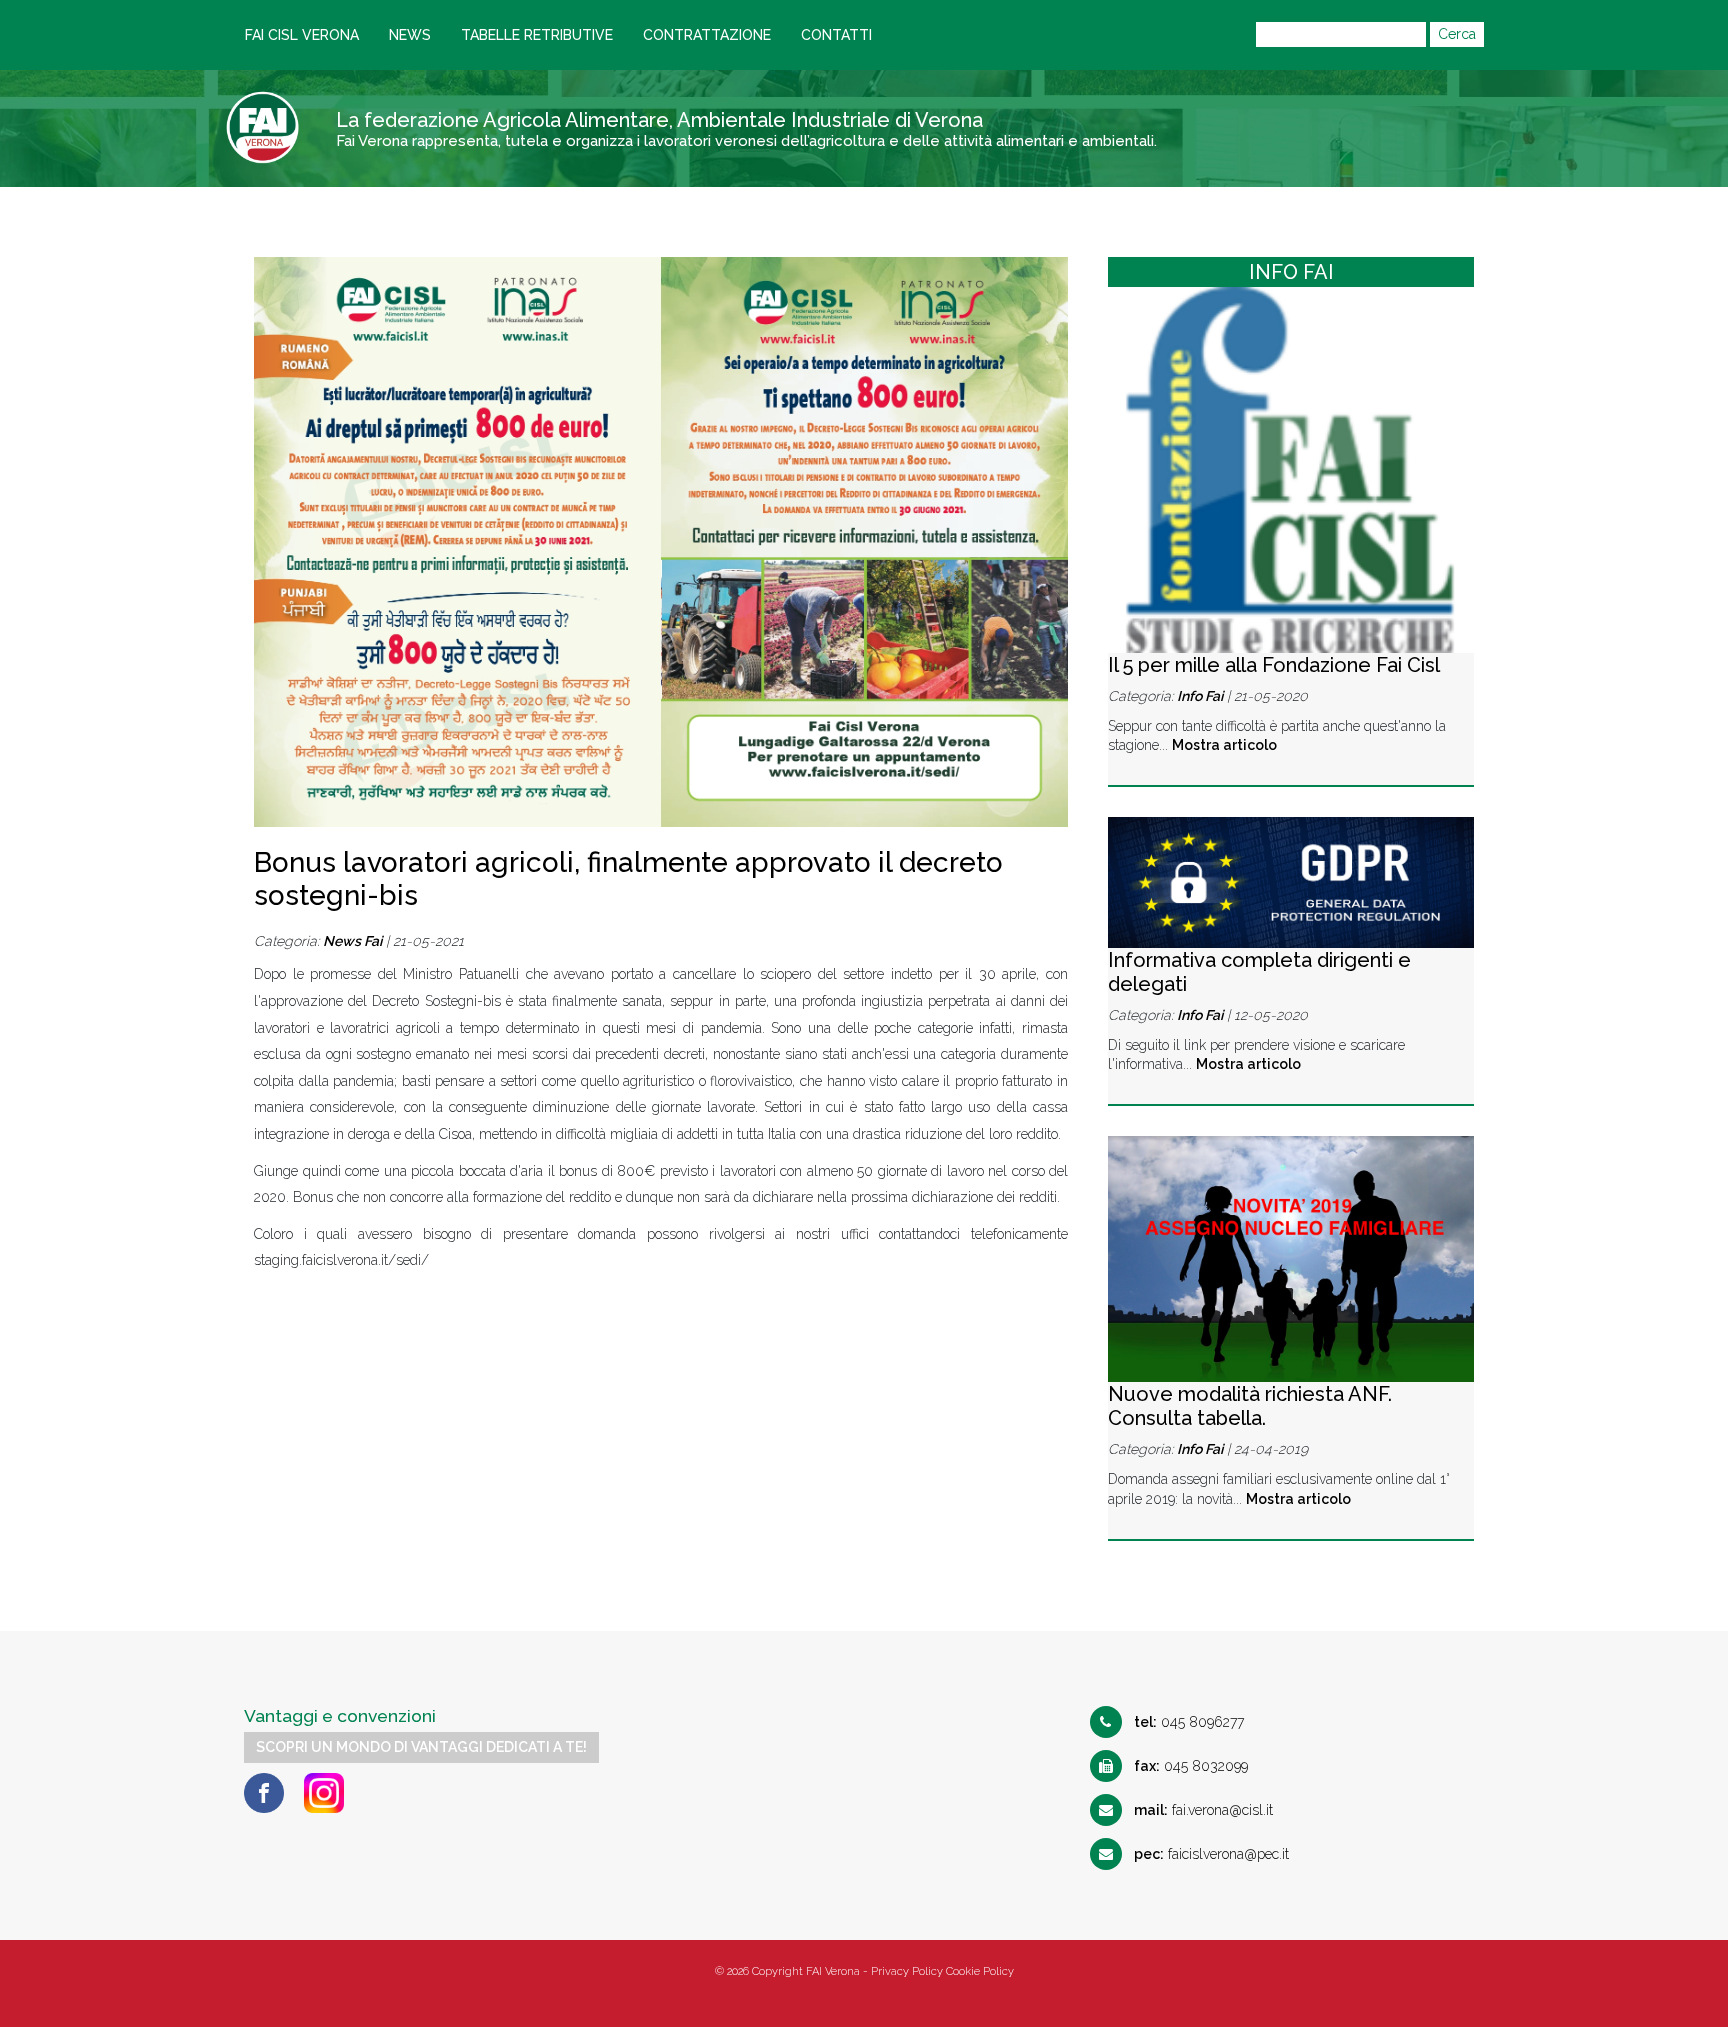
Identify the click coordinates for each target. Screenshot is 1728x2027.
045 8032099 (1191, 1766)
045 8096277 (1189, 1722)
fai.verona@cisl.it (1203, 1810)
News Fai (352, 941)
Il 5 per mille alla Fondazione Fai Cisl (1274, 665)
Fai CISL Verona (302, 35)
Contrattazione (707, 35)
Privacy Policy (907, 1971)
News (410, 35)
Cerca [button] (1457, 34)
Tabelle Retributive (537, 35)
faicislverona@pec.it (1211, 1854)
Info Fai (1200, 696)
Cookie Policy (980, 1971)
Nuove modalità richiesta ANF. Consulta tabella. (1250, 1406)
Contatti (836, 35)
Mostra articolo (1224, 745)
